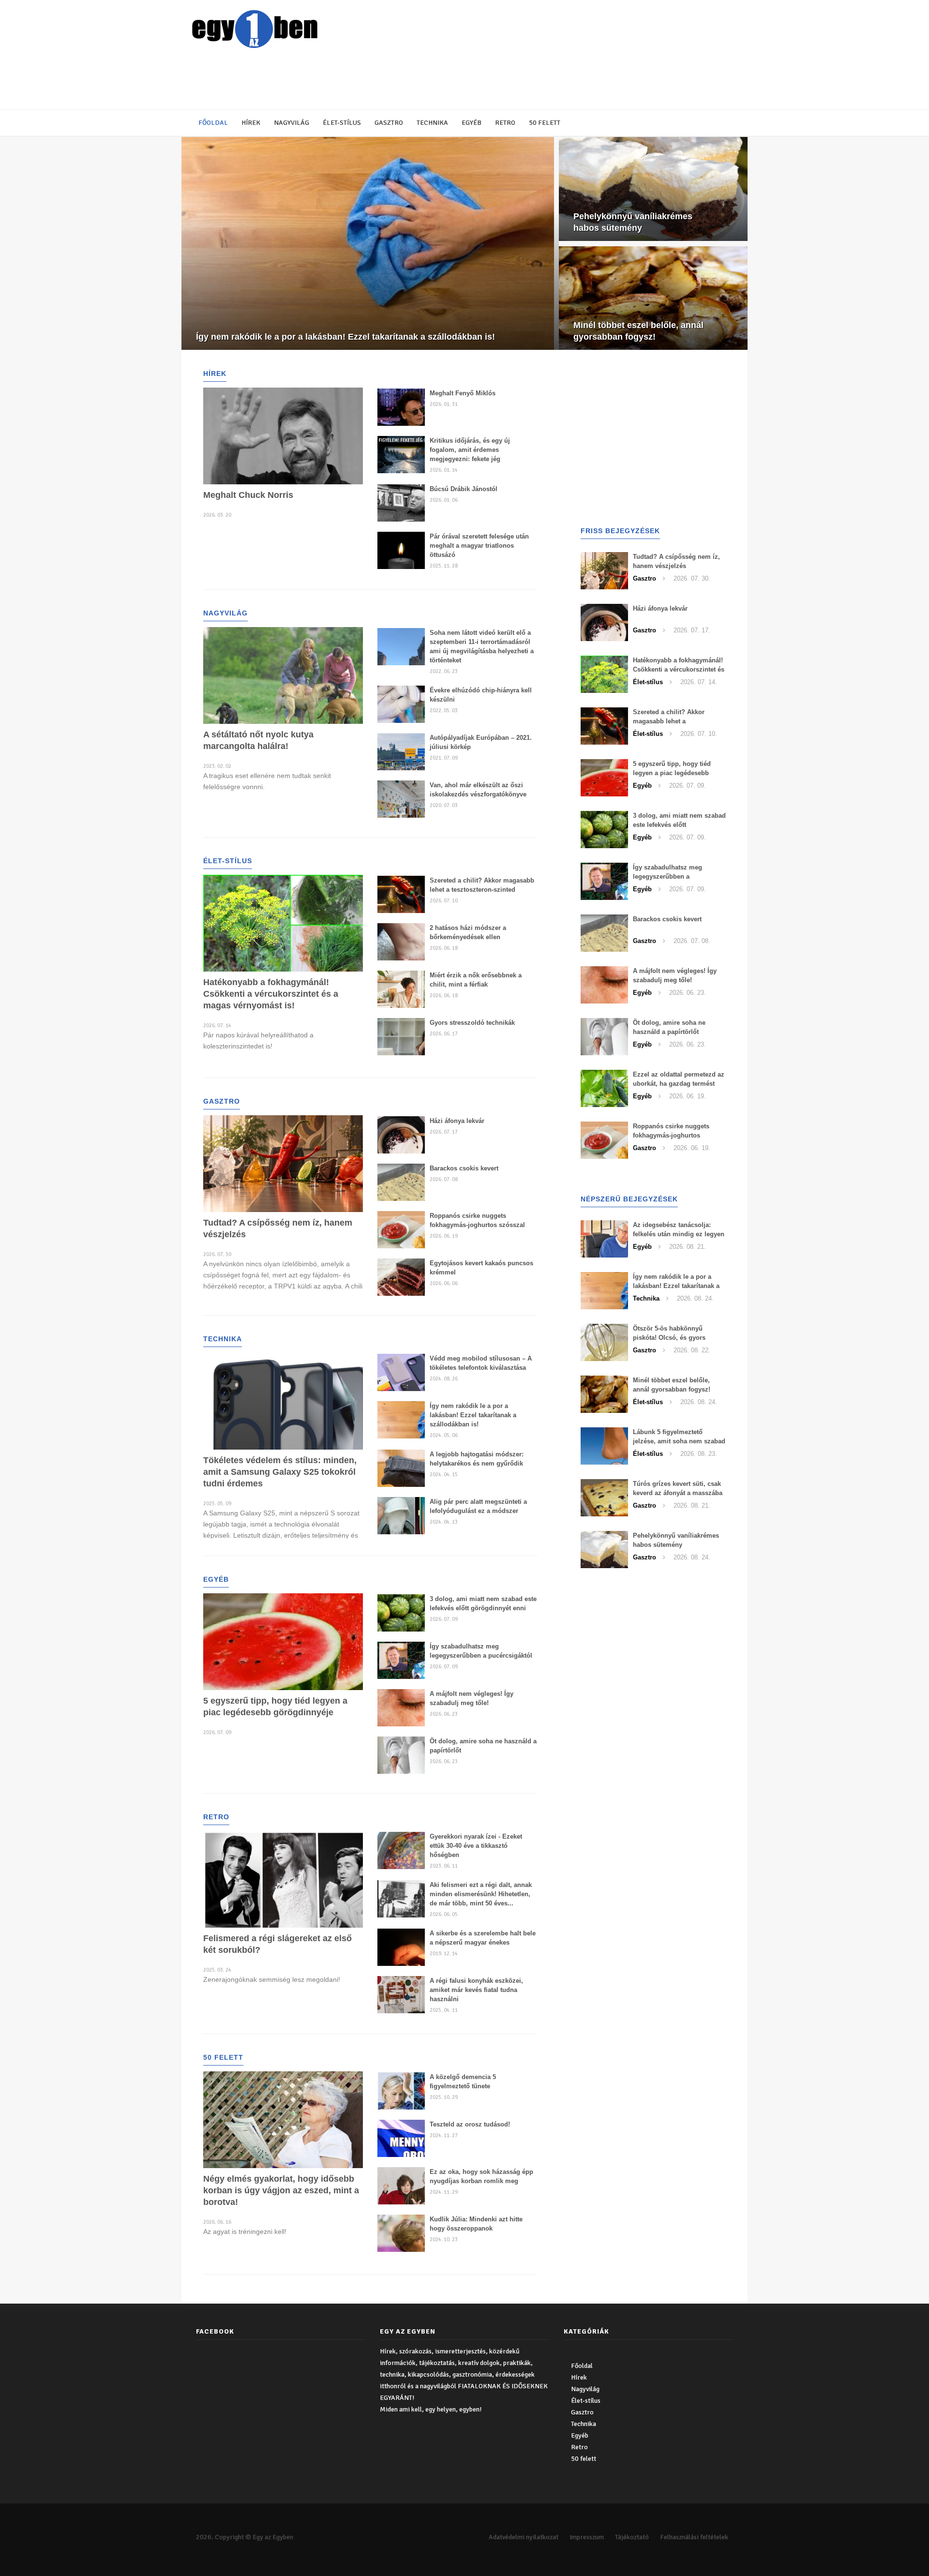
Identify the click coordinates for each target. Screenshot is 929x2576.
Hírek (251, 123)
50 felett (545, 123)
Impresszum (587, 2537)
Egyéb (472, 123)
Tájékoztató (632, 2537)
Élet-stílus (342, 123)
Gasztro (389, 123)
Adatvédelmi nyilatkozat (524, 2537)
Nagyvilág (292, 123)
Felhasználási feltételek (694, 2537)
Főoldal (213, 123)
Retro (505, 123)
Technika (432, 123)
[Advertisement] (423, 80)
